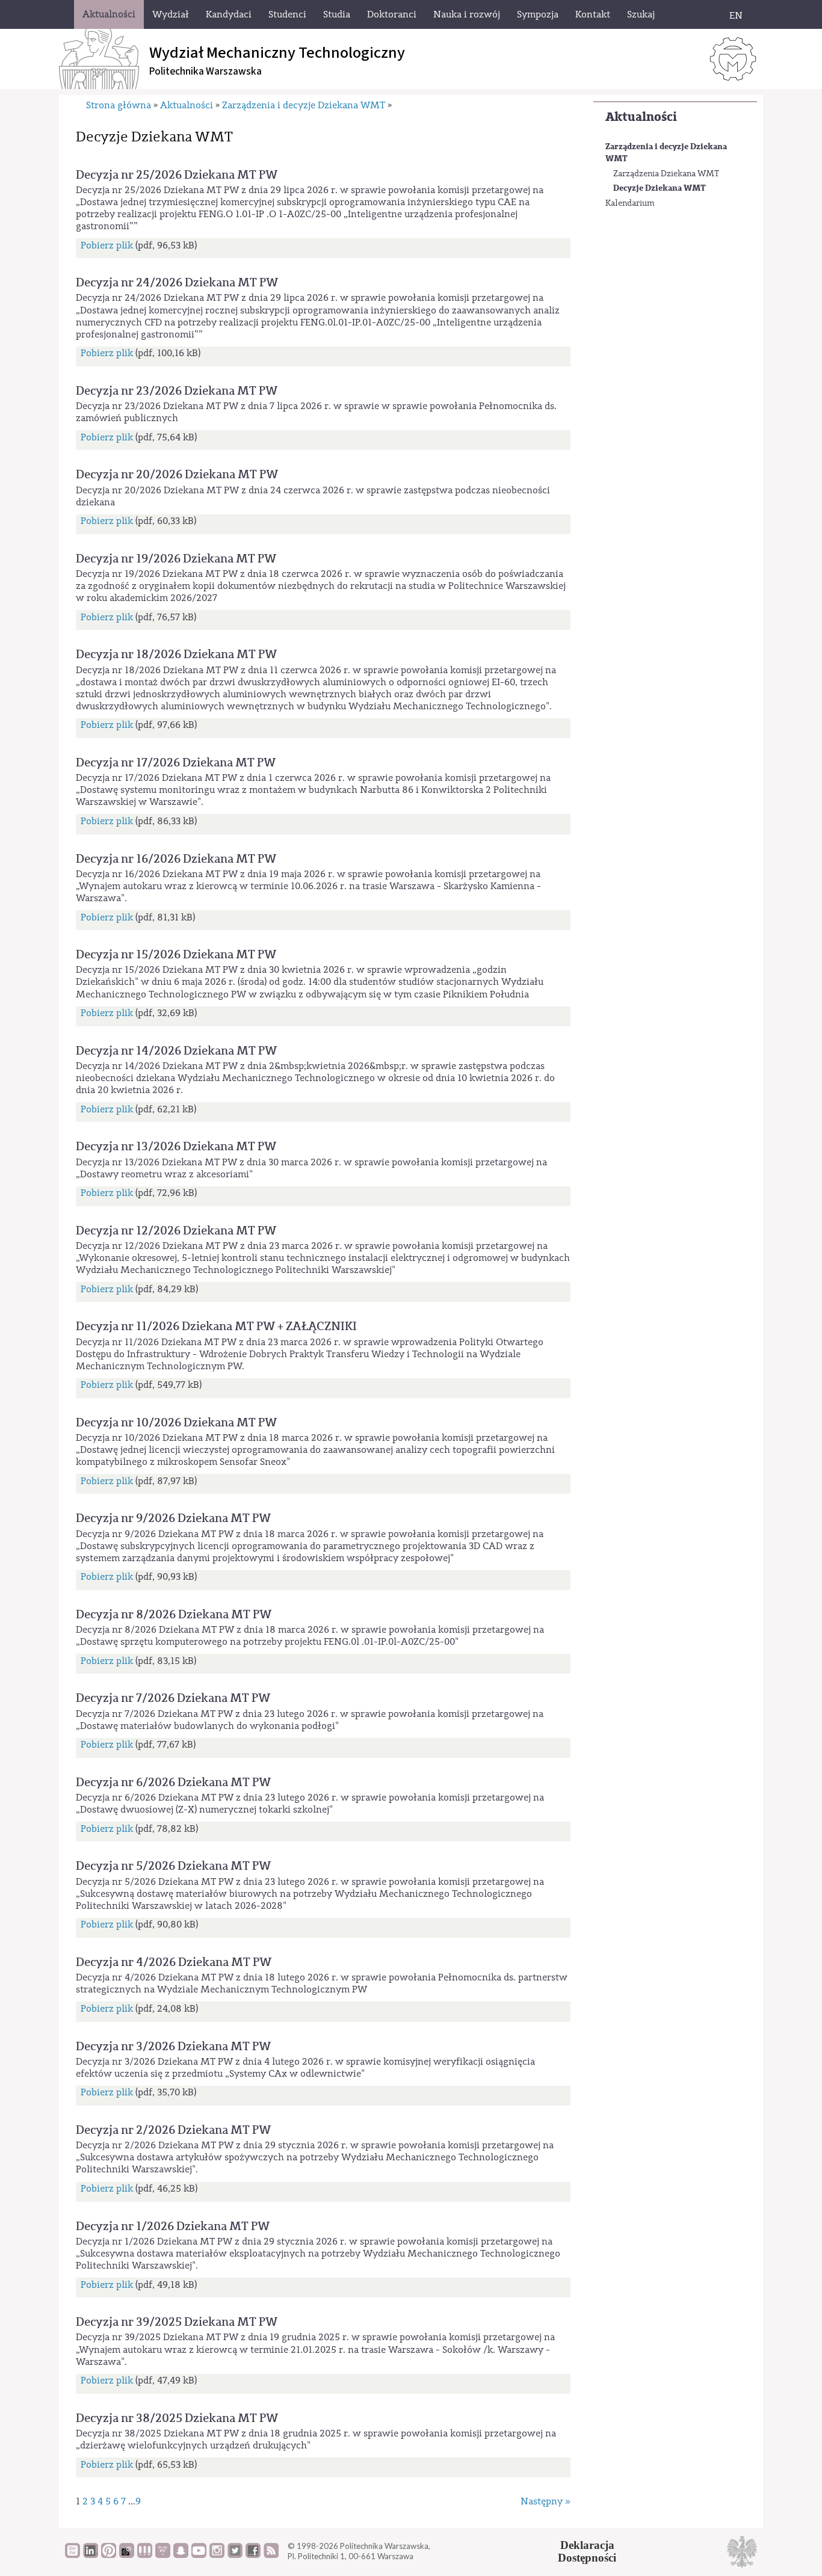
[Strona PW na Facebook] (253, 2555)
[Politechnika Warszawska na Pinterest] (109, 2555)
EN (736, 16)
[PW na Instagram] (217, 2555)
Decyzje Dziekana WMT (660, 188)
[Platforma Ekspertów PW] (127, 2555)
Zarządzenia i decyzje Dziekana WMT (666, 153)
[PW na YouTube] (199, 2555)
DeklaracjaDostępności (587, 2551)
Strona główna (119, 105)
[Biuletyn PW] (145, 2555)
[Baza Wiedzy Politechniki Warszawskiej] (73, 2555)
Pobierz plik (107, 245)
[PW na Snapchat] (181, 2555)
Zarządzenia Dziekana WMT (666, 174)
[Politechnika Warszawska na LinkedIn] (91, 2555)
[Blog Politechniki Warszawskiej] (163, 2555)
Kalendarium (630, 203)
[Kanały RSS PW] (271, 2555)
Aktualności (641, 117)
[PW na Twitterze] (235, 2555)
